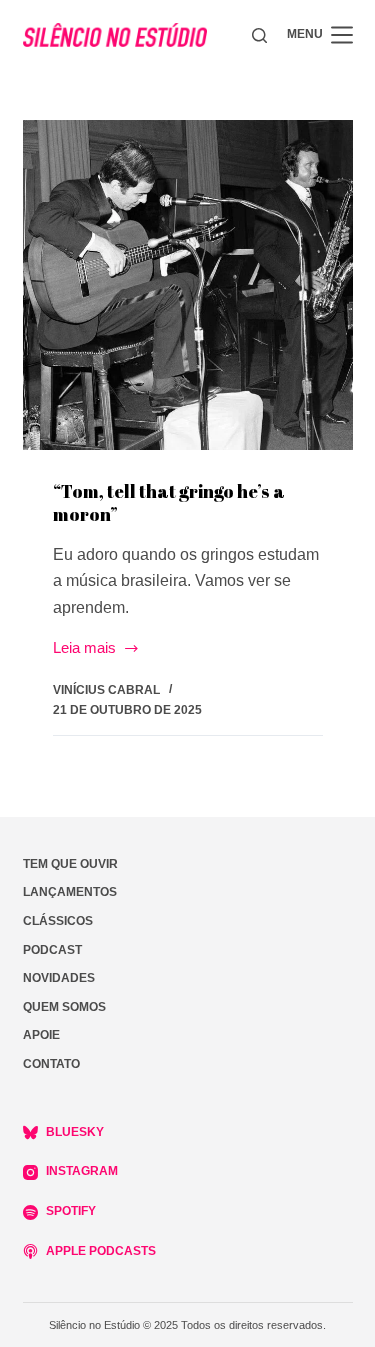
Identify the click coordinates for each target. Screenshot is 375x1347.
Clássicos (58, 921)
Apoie (41, 1035)
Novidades (59, 978)
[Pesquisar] (259, 35)
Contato (51, 1064)
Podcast (52, 950)
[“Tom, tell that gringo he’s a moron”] (188, 285)
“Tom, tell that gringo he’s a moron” (169, 502)
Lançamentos (70, 892)
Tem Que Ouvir (70, 864)
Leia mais (84, 650)
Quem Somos (64, 1007)
